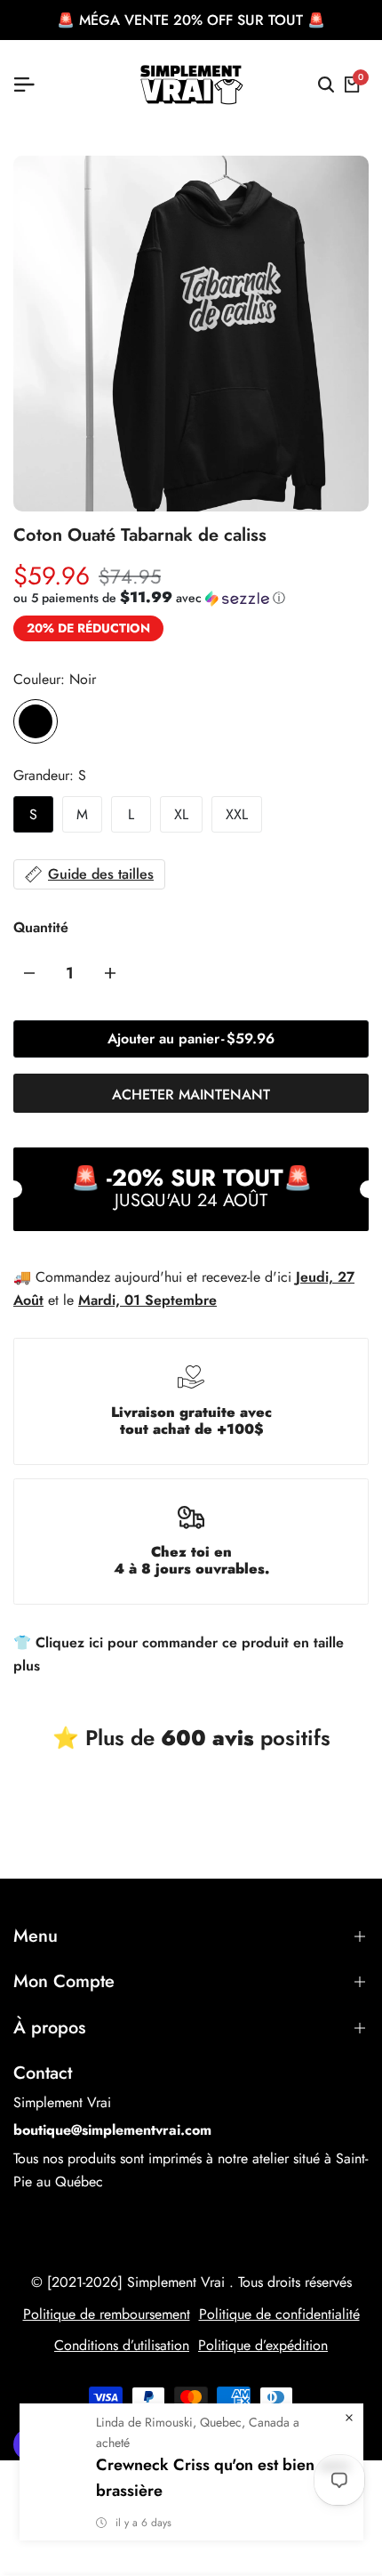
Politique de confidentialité (279, 2314)
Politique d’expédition (263, 2345)
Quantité (41, 927)
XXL (237, 814)
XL (181, 814)
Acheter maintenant (191, 1095)
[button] (149, 598)
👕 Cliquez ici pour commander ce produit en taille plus (179, 1654)
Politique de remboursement (107, 2314)
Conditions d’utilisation (122, 2345)
